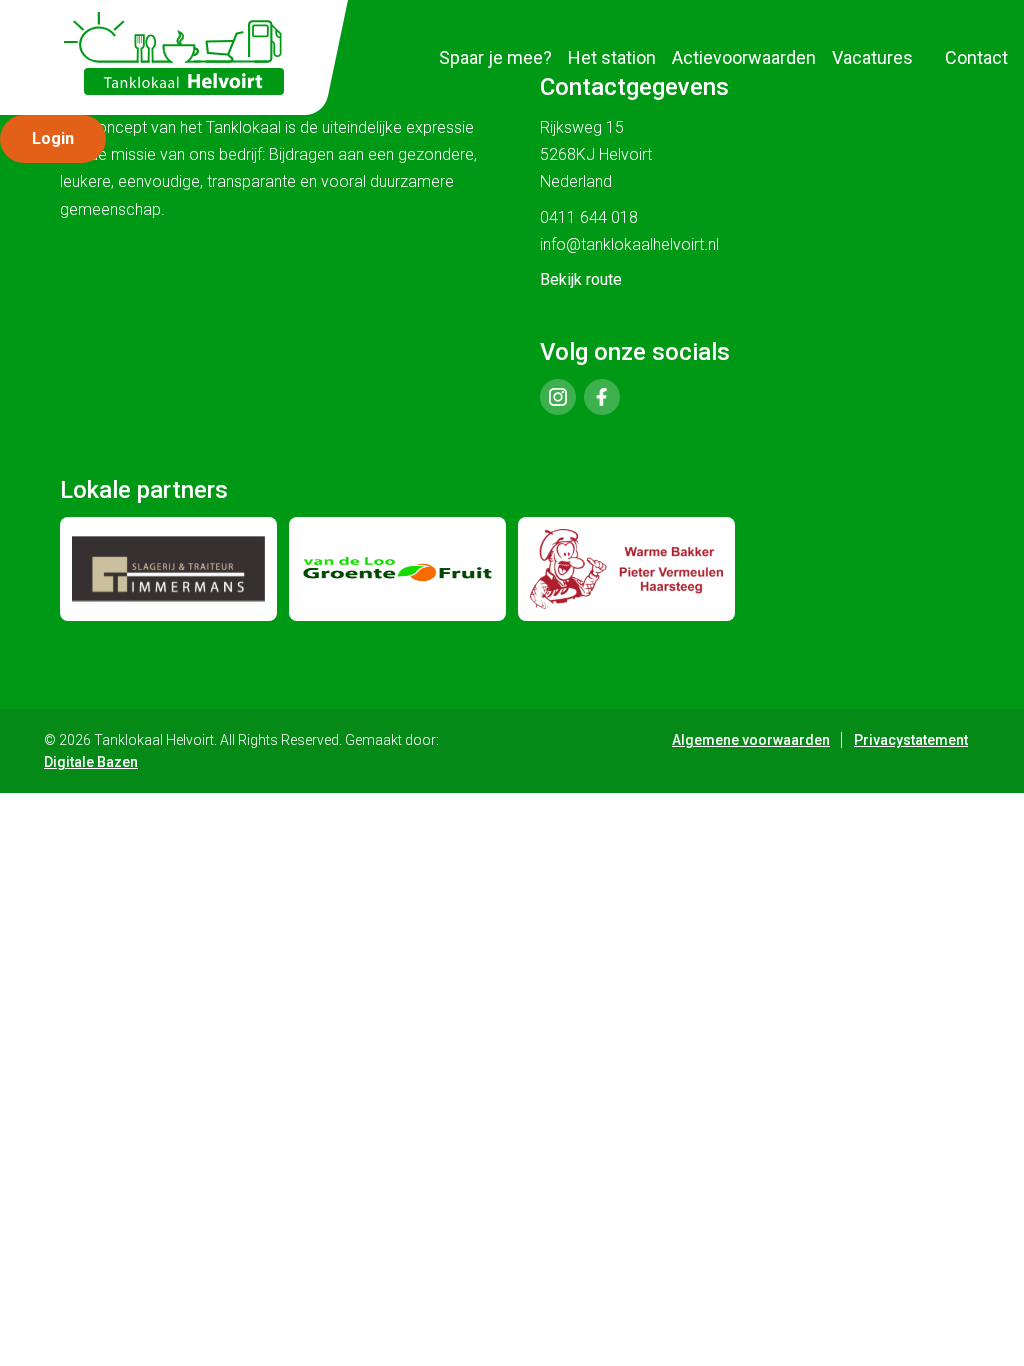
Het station (612, 57)
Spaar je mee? (495, 57)
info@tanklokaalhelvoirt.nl (629, 244)
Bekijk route (581, 279)
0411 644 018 (589, 217)
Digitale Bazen (91, 762)
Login (53, 138)
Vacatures (872, 57)
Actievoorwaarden (744, 57)
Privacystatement (911, 740)
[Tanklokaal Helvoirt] (174, 53)
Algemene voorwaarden (751, 740)
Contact (976, 57)
